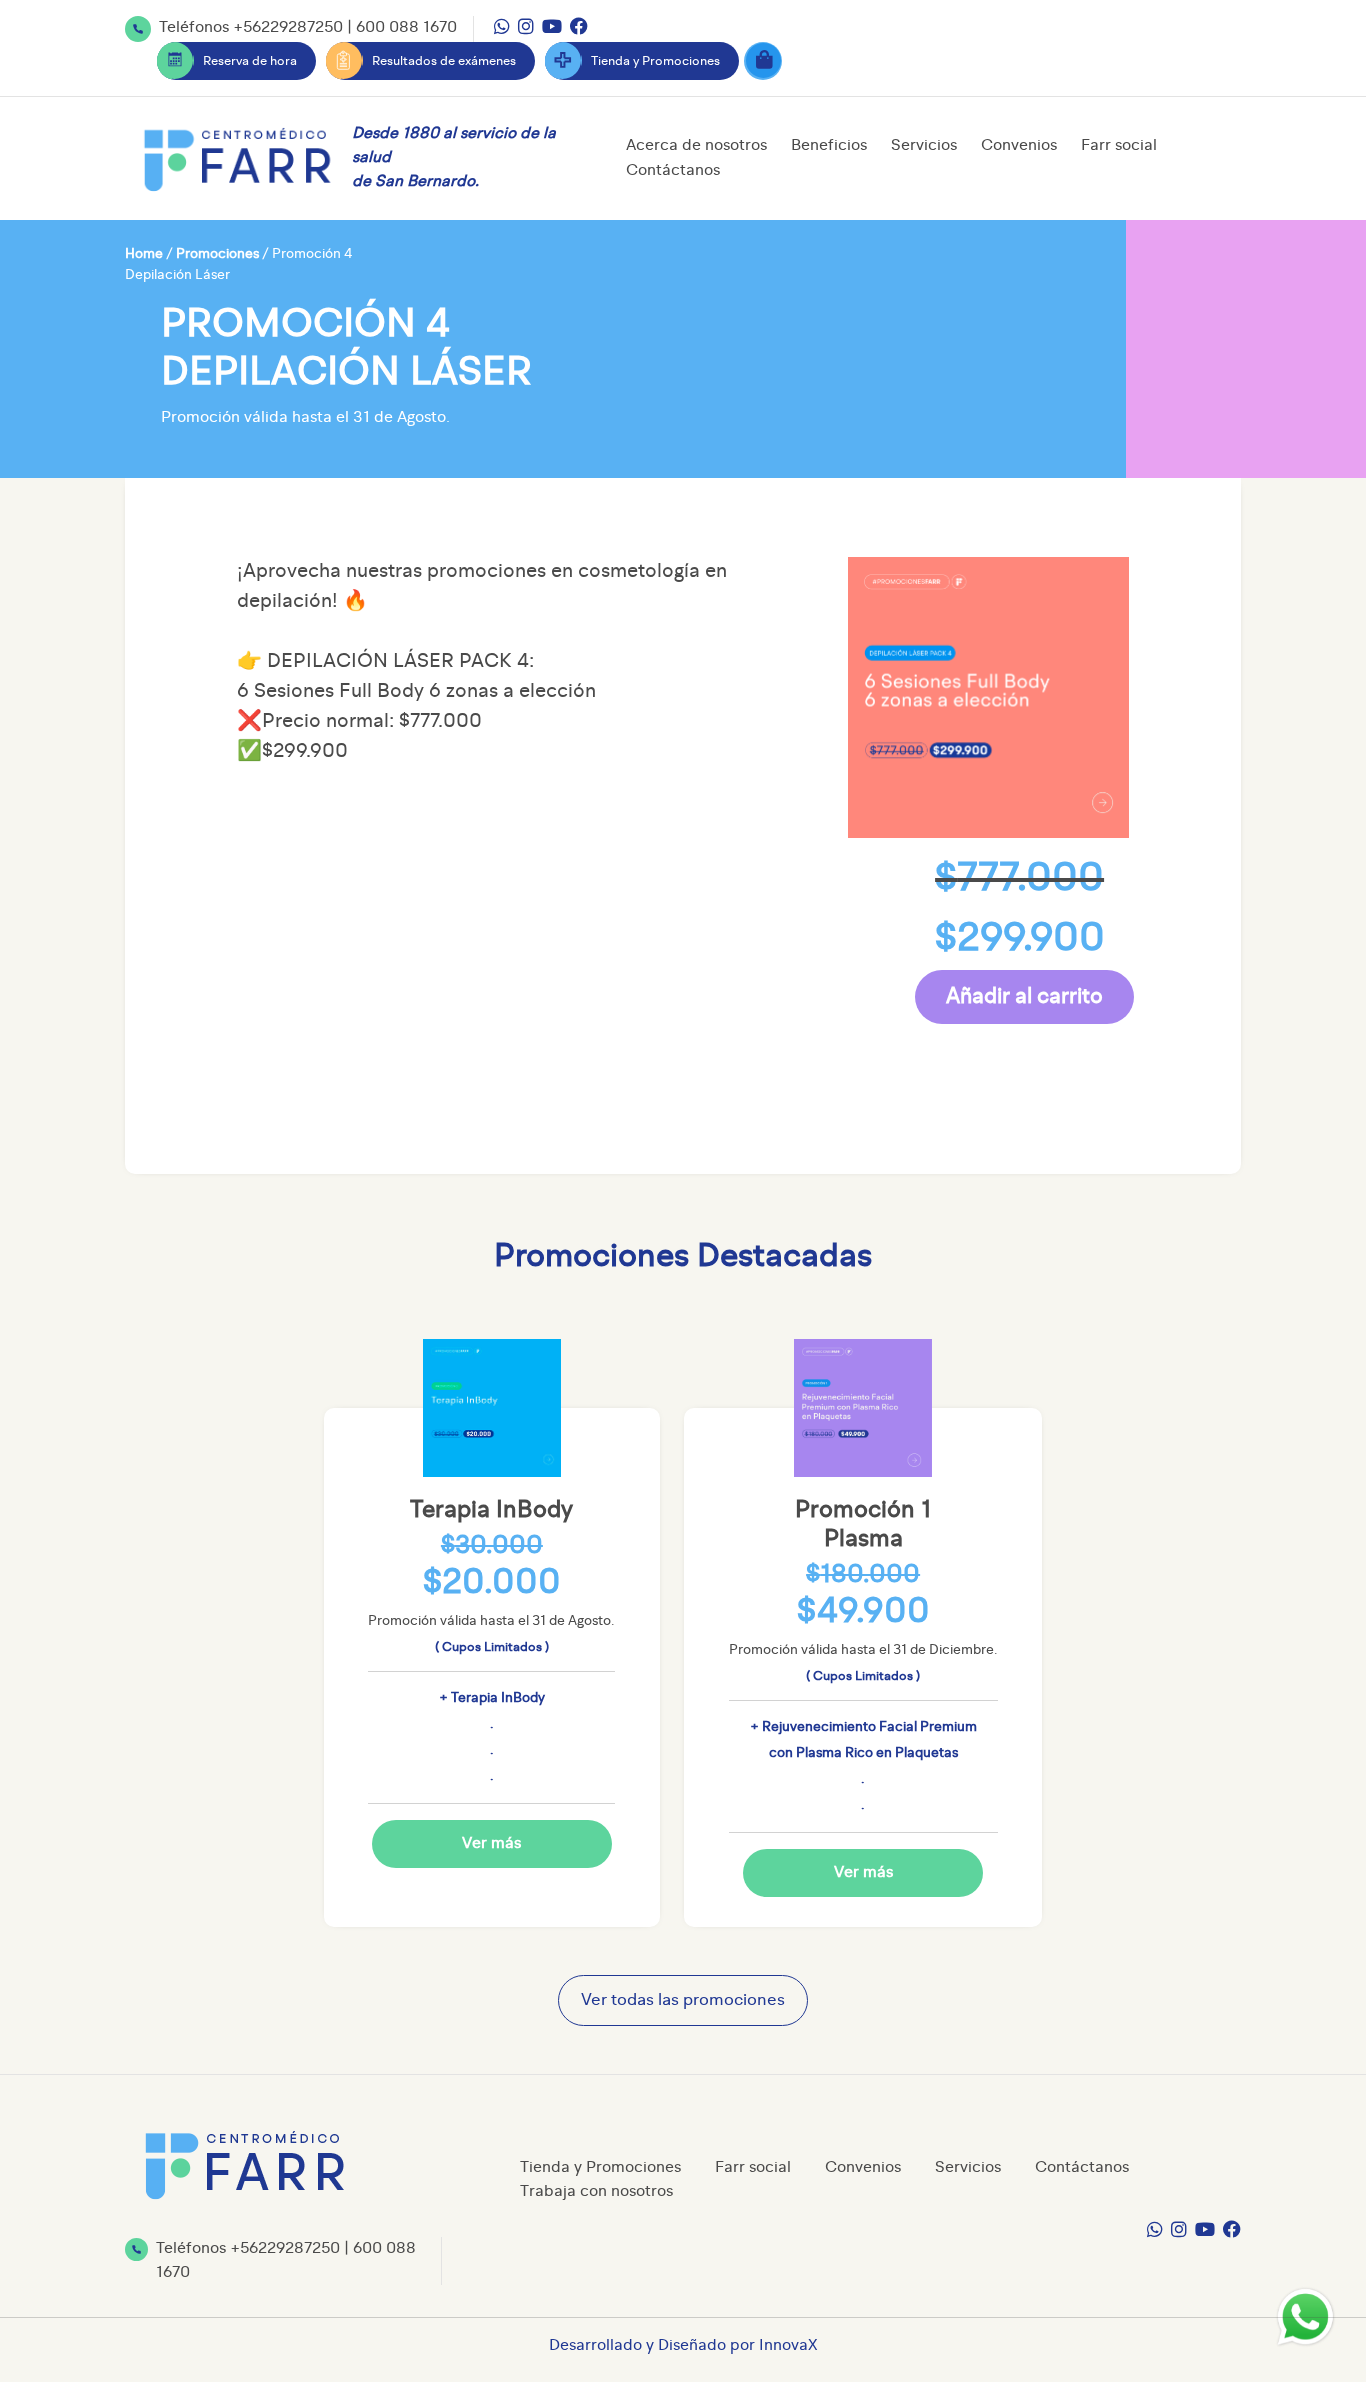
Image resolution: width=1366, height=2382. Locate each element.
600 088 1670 (406, 28)
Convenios (1019, 146)
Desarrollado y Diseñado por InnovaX (683, 2346)
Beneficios (829, 146)
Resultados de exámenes (444, 61)
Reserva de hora (250, 61)
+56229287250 (288, 28)
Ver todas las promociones (683, 2000)
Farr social (1119, 146)
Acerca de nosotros (696, 146)
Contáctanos (673, 171)
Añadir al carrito (1024, 997)
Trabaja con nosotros (596, 2192)
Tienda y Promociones (655, 61)
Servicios (924, 146)
